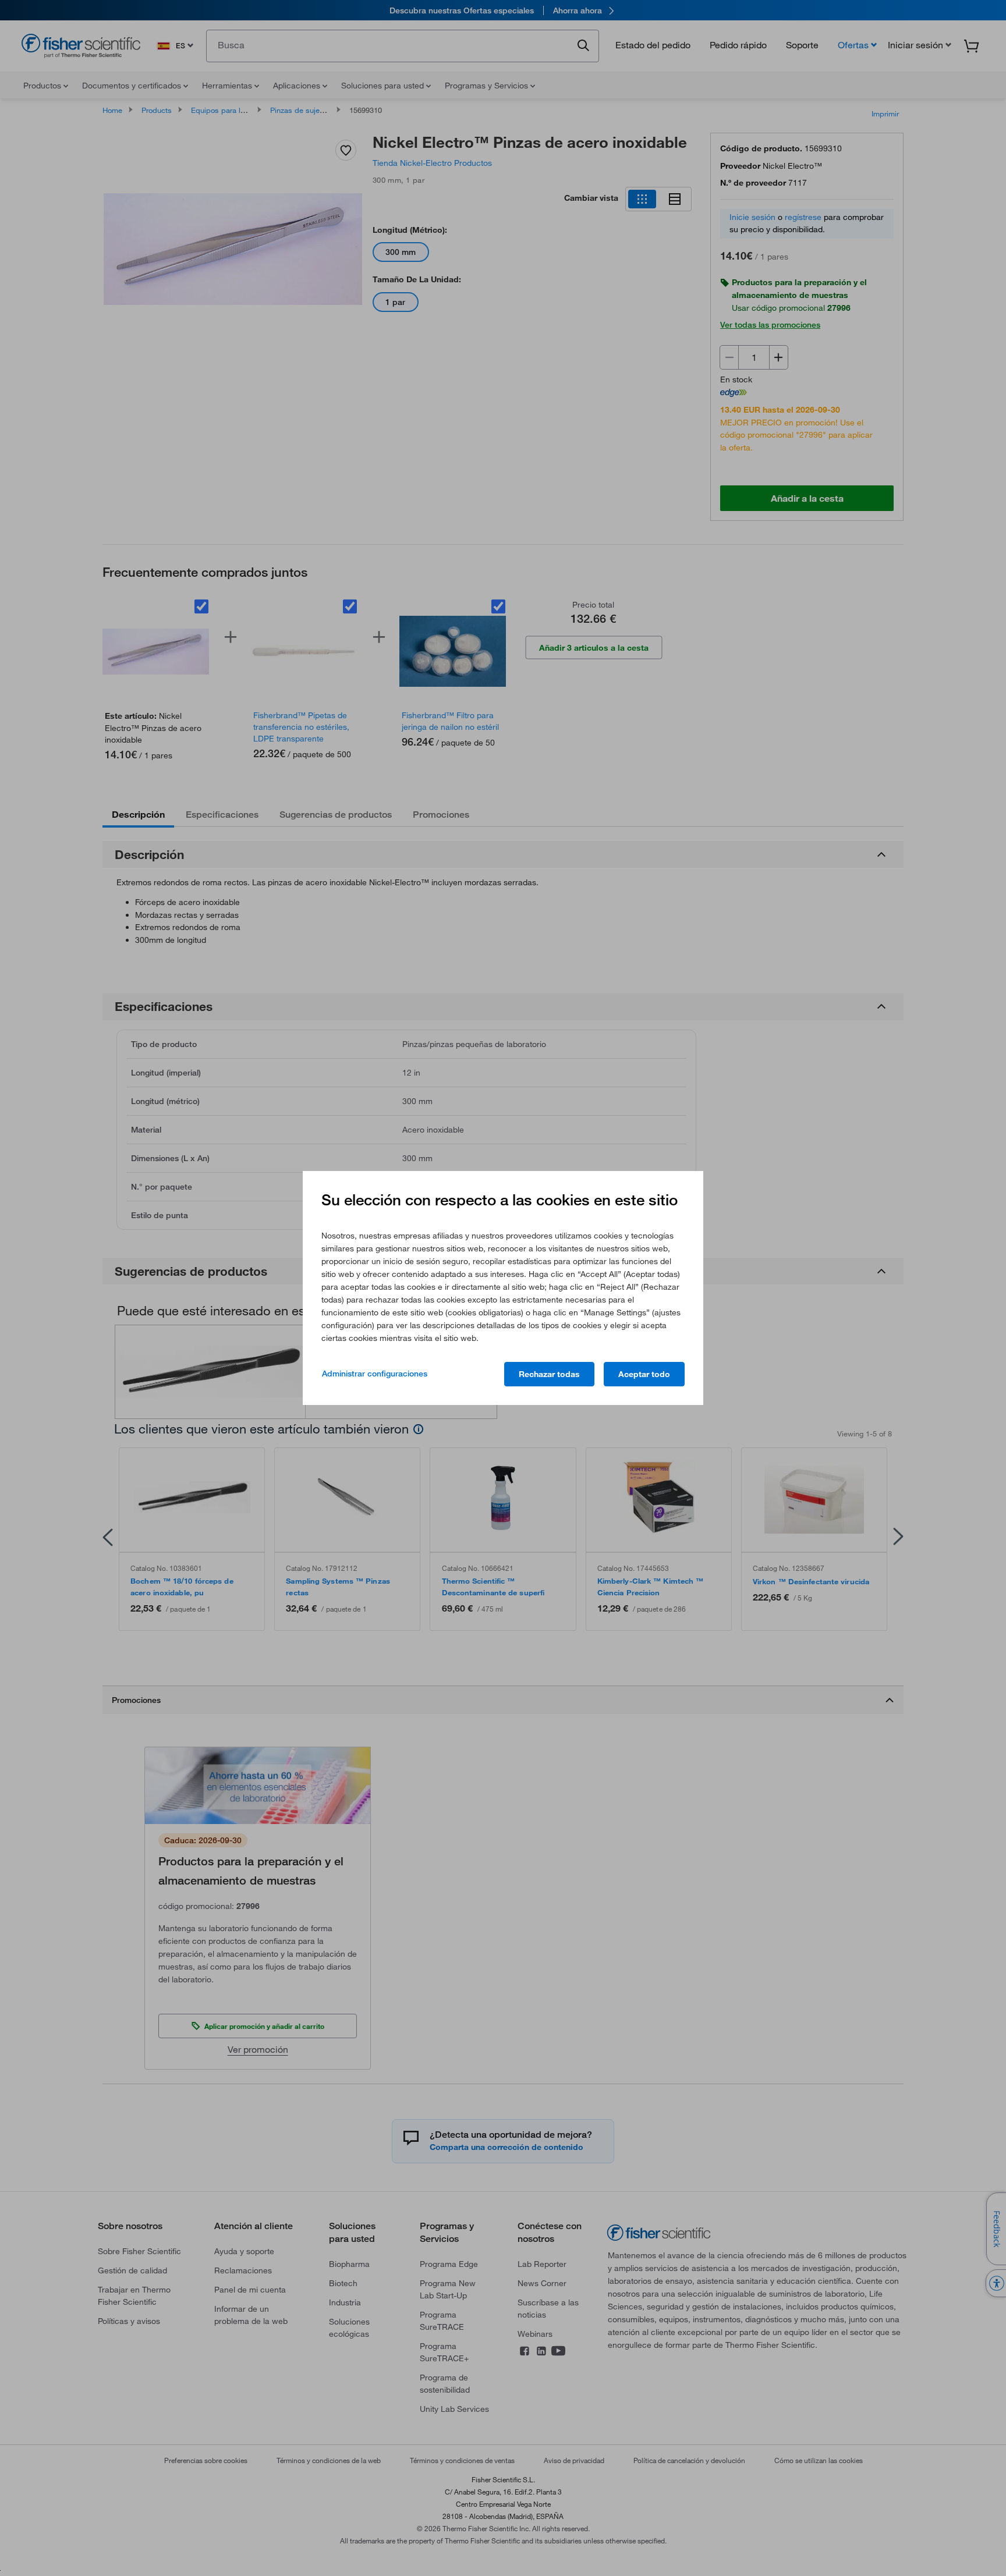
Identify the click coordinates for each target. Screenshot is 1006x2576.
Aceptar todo (644, 1374)
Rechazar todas (549, 1374)
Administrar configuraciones (375, 1374)
